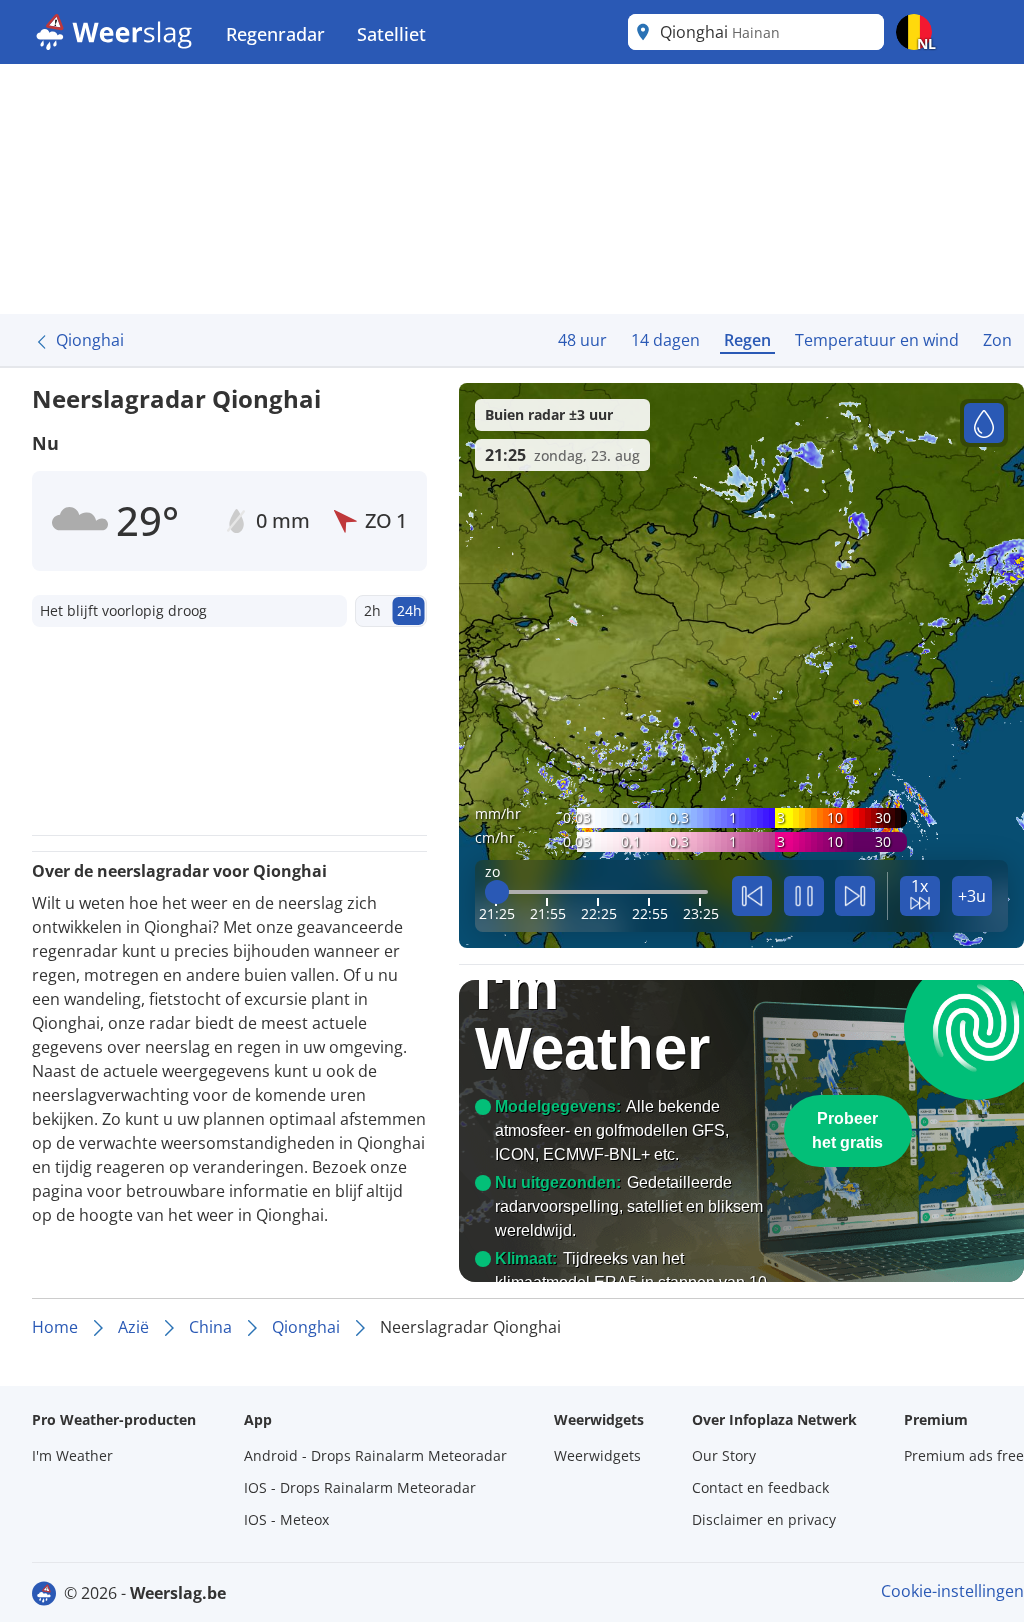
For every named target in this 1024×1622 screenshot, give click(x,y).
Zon (997, 340)
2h (372, 610)
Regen (747, 340)
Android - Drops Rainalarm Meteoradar (375, 1455)
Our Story (724, 1455)
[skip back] (752, 896)
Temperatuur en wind (877, 340)
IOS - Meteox (286, 1519)
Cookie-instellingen (952, 1591)
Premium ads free (964, 1455)
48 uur (582, 340)
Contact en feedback (760, 1487)
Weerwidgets (597, 1455)
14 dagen (665, 340)
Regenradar (275, 34)
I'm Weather (72, 1455)
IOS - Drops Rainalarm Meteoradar (360, 1487)
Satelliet (391, 34)
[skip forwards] (855, 896)
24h (409, 610)
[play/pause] (804, 896)
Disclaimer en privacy (764, 1519)
